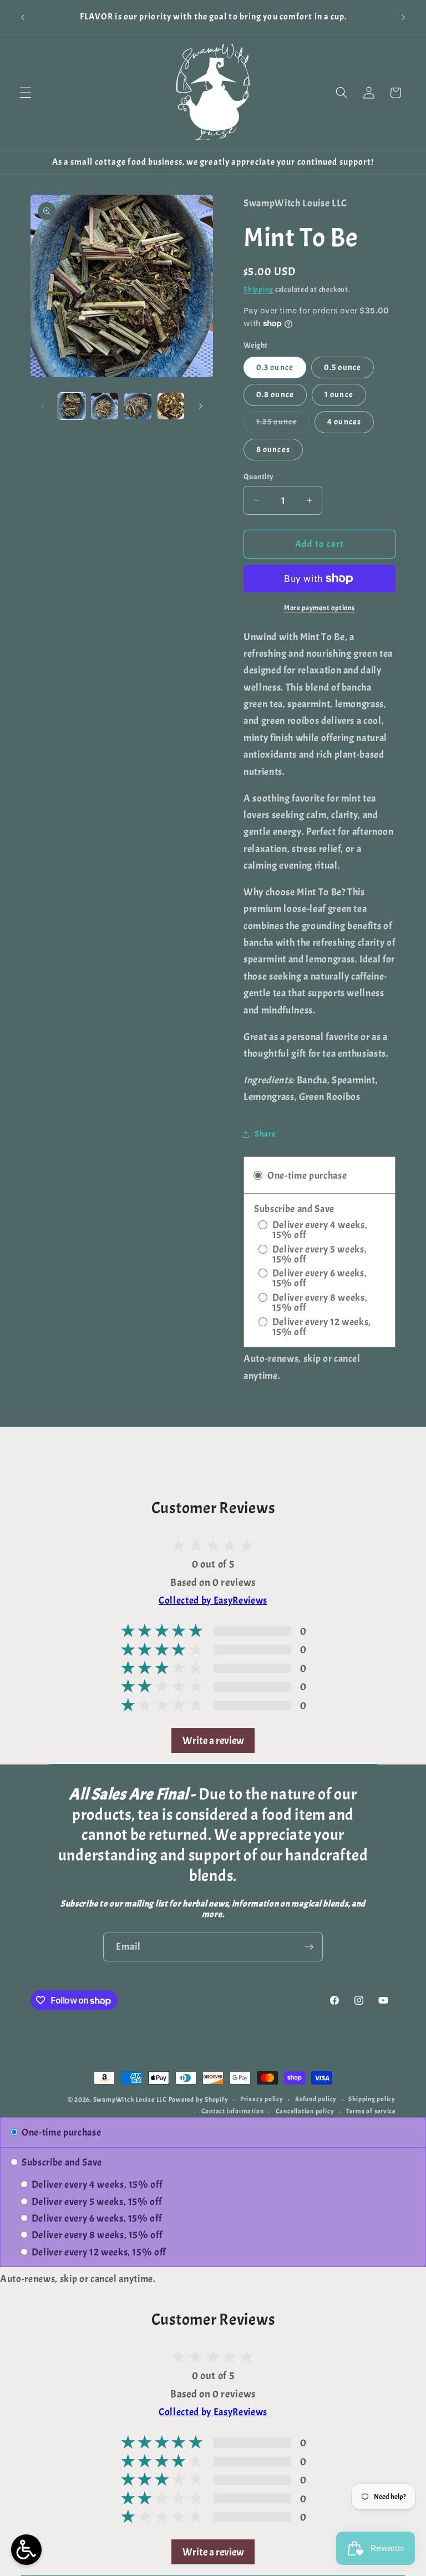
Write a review (213, 1740)
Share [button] (265, 1134)
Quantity (259, 476)
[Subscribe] (309, 1947)
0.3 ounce (275, 367)
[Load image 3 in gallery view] (138, 406)
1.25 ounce (283, 424)
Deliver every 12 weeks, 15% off (98, 2252)
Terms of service (371, 2111)
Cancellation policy (305, 2111)
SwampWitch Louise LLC (130, 2100)
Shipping (258, 289)
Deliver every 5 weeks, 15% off (95, 2202)
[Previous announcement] (23, 17)
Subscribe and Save (61, 2162)
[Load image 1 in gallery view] (72, 406)
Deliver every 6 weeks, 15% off (95, 2218)
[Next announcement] (403, 17)
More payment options (319, 608)
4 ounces (344, 422)
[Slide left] (43, 406)
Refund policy (316, 2099)
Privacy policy (262, 2099)
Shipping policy (372, 2099)
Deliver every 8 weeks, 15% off (96, 2235)
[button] (26, 93)
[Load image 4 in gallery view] (171, 406)
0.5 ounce (343, 367)
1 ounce (339, 394)
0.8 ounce (275, 394)
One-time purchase (60, 2132)
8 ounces (273, 449)
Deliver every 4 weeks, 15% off (96, 2184)
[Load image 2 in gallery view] (105, 406)
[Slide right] (201, 406)
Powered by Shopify (199, 2100)
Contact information (233, 2111)
